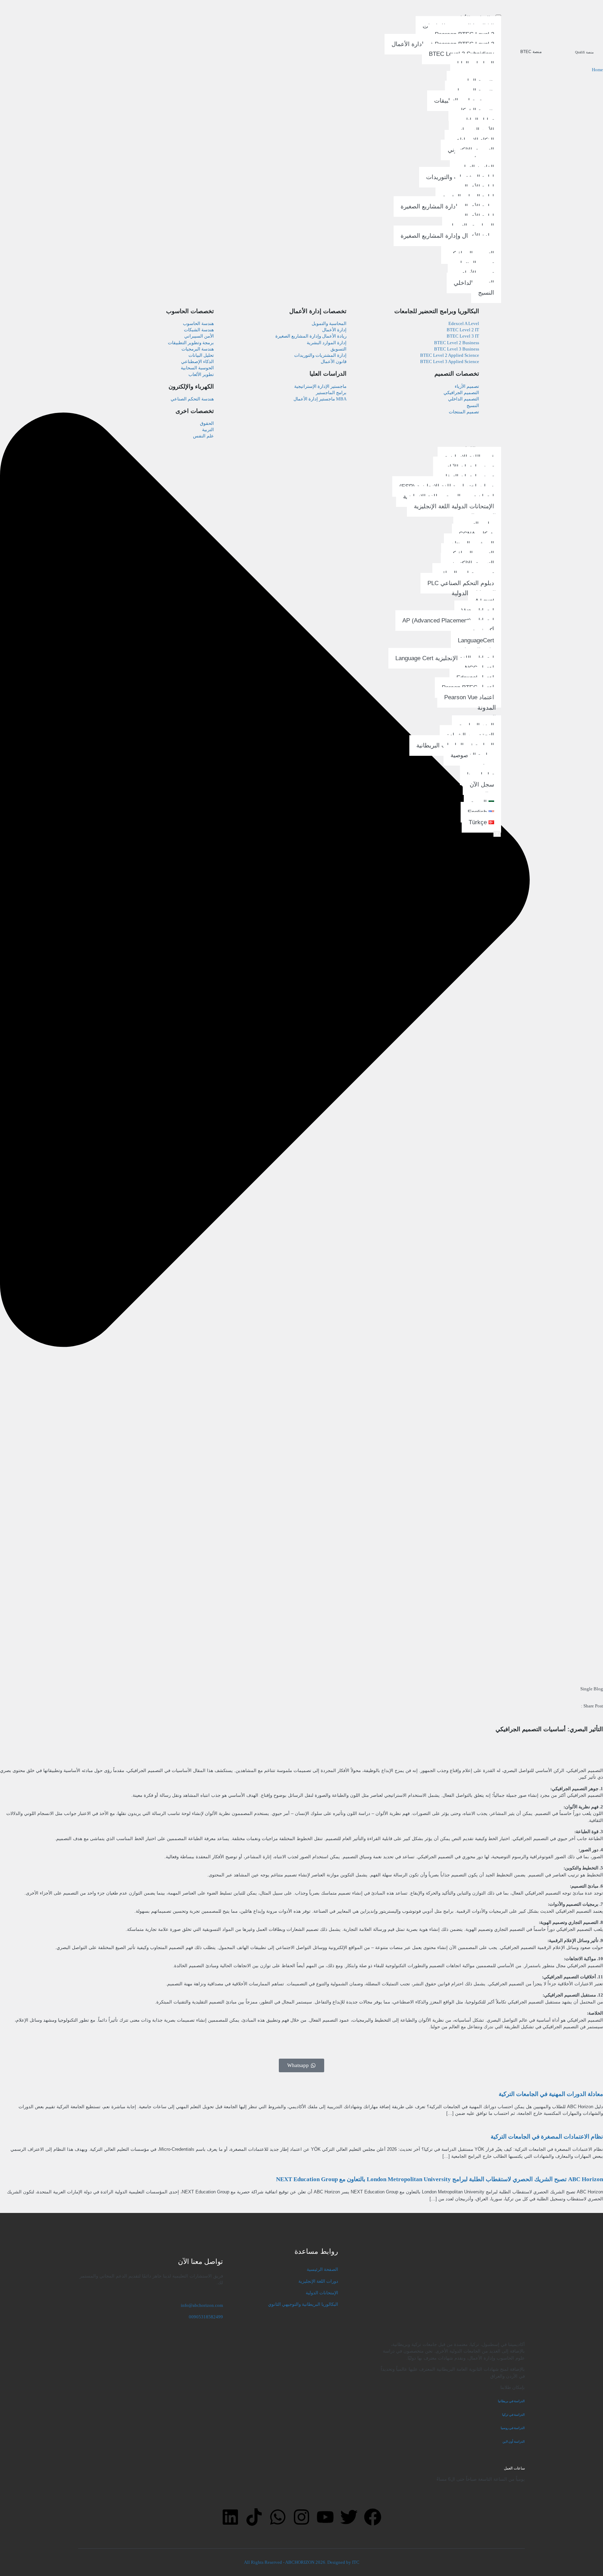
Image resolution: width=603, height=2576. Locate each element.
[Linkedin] (230, 2517)
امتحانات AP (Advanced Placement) (448, 621)
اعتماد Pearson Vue (469, 697)
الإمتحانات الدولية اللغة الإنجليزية (454, 506)
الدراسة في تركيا (513, 2415)
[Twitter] (349, 2517)
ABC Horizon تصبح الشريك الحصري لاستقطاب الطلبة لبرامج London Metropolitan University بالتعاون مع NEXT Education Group (440, 2179)
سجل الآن (482, 784)
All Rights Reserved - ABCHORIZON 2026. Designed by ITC (302, 2562)
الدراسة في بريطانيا (511, 2401)
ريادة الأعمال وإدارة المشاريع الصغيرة (447, 206)
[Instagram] (301, 2517)
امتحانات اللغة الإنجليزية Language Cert (445, 658)
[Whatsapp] (278, 2517)
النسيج (486, 293)
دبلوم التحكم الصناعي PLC (461, 583)
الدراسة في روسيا (513, 2428)
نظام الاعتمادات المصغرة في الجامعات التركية (547, 2137)
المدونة (487, 707)
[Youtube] (325, 2517)
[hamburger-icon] (498, 16)
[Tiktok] (254, 2517)
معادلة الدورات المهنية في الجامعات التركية (551, 2094)
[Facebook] (373, 2517)
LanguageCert (476, 640)
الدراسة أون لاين (514, 2442)
